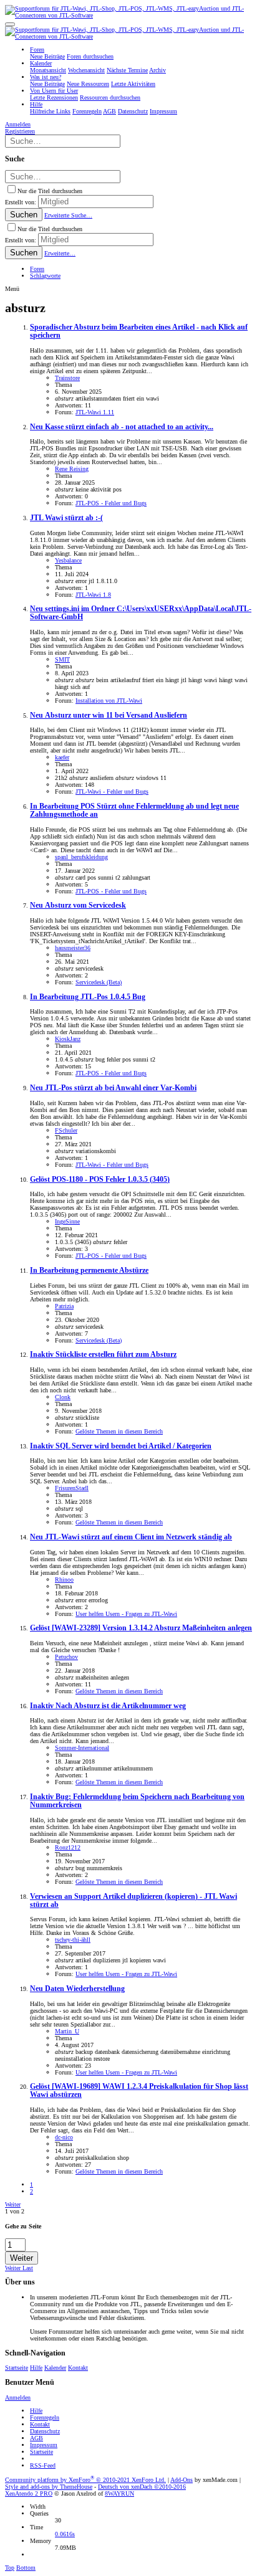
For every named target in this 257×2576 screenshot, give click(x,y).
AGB (36, 2438)
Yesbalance (68, 560)
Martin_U (67, 2031)
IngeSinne (67, 1221)
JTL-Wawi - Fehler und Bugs (112, 791)
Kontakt (78, 2368)
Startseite (17, 2368)
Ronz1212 (68, 1847)
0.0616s (65, 2534)
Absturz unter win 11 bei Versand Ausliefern (109, 715)
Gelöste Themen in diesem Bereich (119, 1431)
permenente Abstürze (89, 1271)
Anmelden (18, 2398)
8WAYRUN (119, 2493)
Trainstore (67, 378)
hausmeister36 (73, 948)
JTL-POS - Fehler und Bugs (111, 503)
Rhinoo (64, 1580)
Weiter (13, 2204)
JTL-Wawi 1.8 (93, 595)
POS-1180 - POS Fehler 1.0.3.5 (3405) (100, 1180)
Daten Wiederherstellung (77, 1989)
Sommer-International (82, 1748)
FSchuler (66, 1130)
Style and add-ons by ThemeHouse (49, 2487)
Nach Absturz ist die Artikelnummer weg (108, 1706)
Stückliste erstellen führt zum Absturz (103, 1355)
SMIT (62, 659)
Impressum (44, 2445)
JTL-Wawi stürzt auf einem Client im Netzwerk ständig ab (131, 1537)
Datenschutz (45, 2431)
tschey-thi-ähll (73, 1940)
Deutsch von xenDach (142, 2487)
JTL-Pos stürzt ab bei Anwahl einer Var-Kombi (113, 1088)
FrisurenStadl (72, 1488)
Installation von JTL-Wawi (109, 701)
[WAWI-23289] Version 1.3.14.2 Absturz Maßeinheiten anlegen (141, 1628)
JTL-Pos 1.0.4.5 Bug (88, 997)
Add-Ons (182, 2480)
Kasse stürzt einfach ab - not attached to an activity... (122, 427)
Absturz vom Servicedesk (78, 905)
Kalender (55, 2368)
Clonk (63, 1397)
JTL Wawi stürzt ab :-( (66, 518)
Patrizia (64, 1306)
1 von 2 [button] (15, 2211)
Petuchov (66, 1657)
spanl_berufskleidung (81, 857)
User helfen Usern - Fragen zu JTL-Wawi (126, 1614)
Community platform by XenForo (85, 2480)
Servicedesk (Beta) (99, 982)
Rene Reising (72, 469)
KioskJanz (68, 1039)
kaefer (62, 757)
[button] (10, 24)
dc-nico (64, 2137)
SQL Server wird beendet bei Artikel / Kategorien (121, 1446)
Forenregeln (45, 2417)
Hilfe (36, 2368)
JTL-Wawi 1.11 (95, 412)
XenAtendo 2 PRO (29, 2493)
